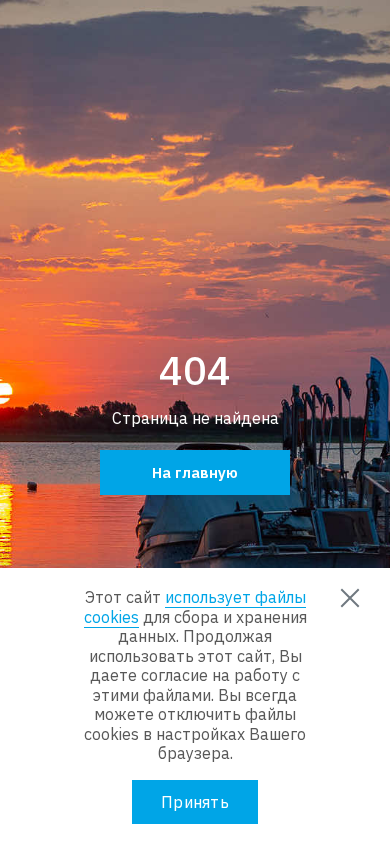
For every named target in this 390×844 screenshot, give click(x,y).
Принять (195, 802)
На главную (195, 472)
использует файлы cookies (195, 607)
